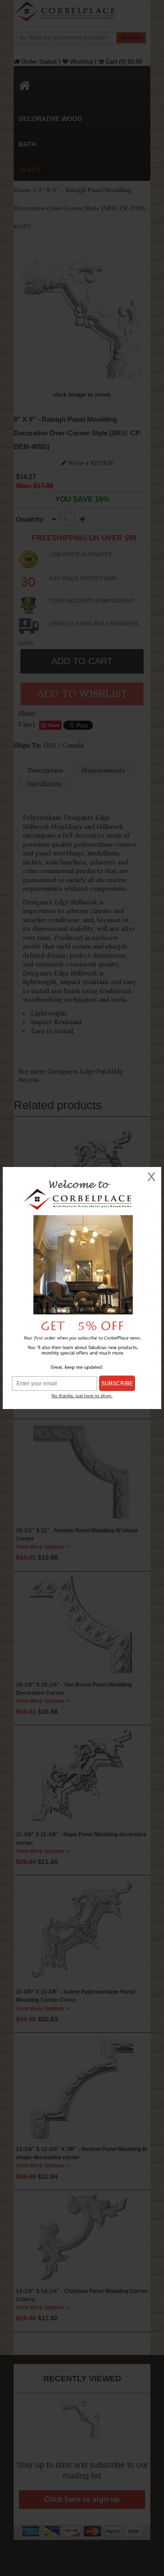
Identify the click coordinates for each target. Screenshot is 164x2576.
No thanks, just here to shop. (82, 1396)
